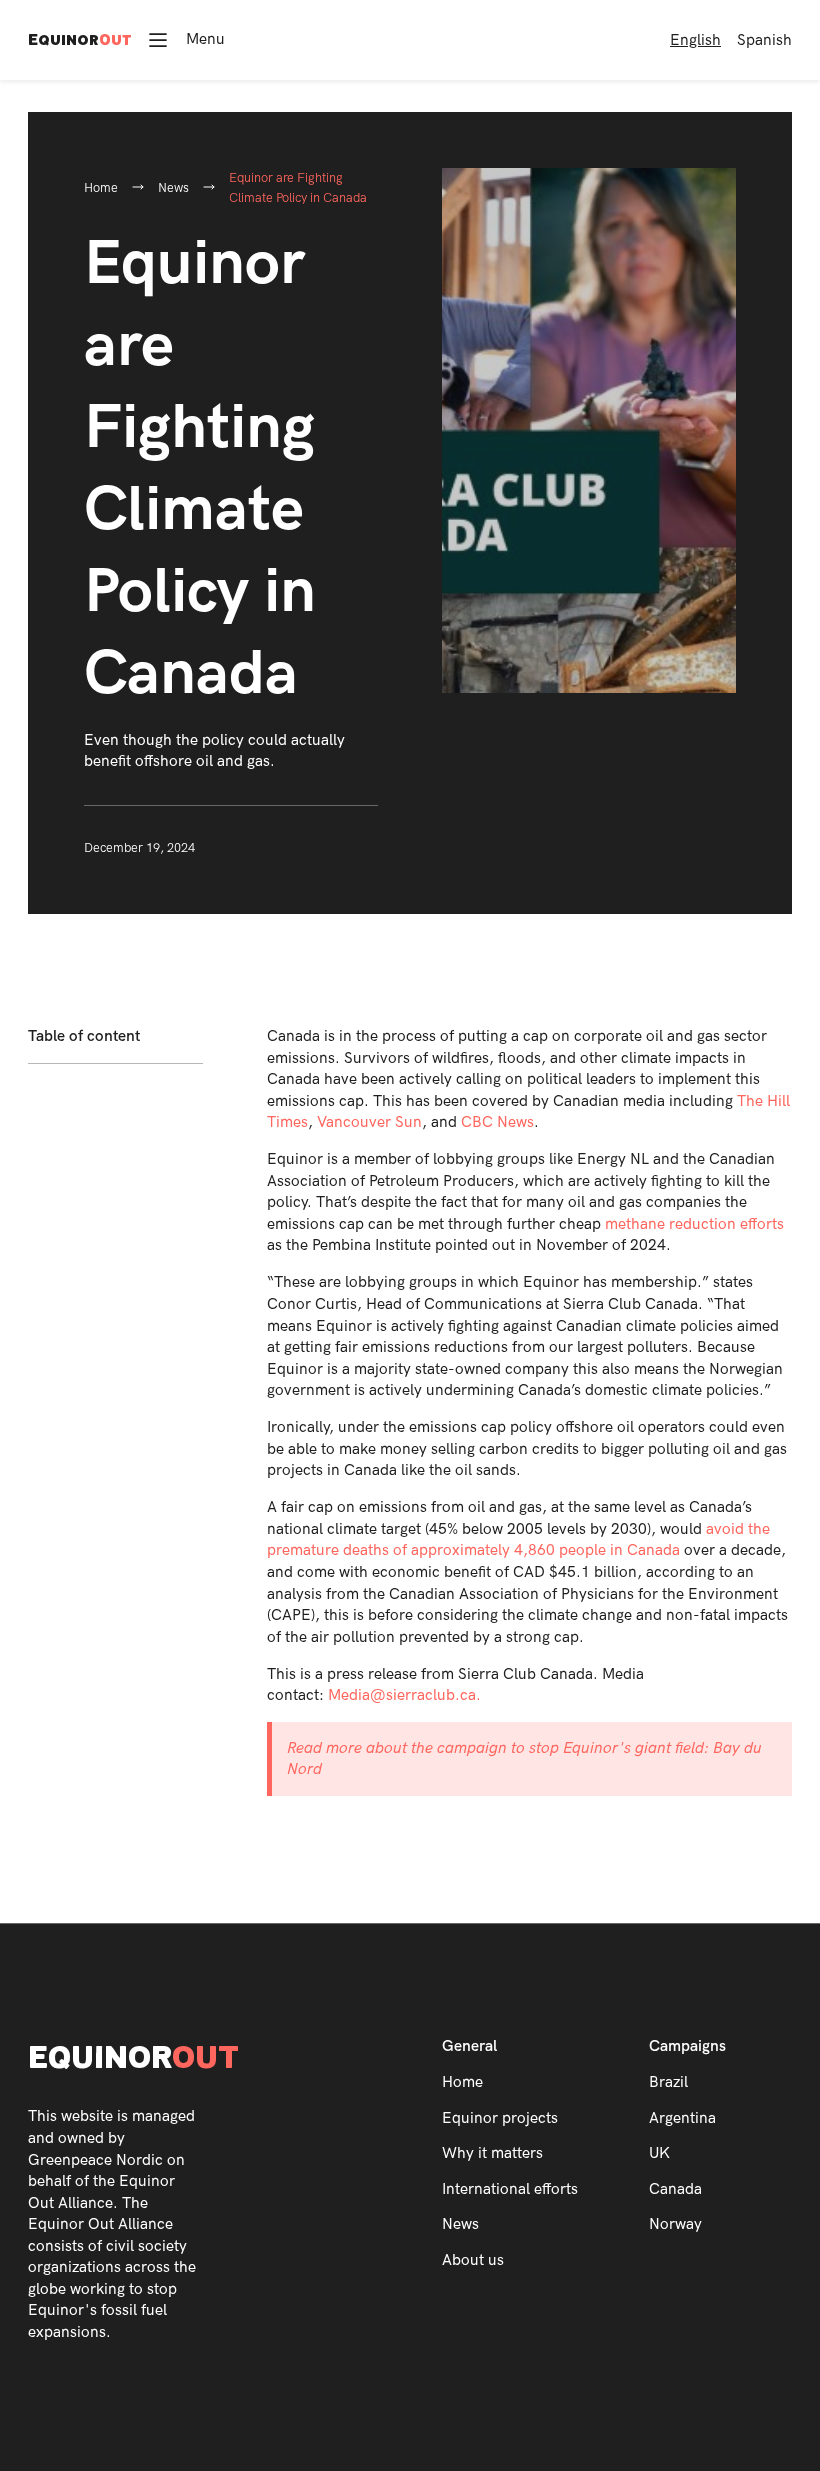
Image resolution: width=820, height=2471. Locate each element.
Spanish (764, 40)
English (695, 40)
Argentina (682, 2118)
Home (101, 187)
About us (473, 2260)
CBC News (497, 1122)
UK (659, 2153)
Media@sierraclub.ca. (404, 1695)
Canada (675, 2189)
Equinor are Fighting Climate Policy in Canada (298, 187)
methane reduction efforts (694, 1224)
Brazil (668, 2082)
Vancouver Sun (369, 1122)
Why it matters (492, 2153)
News (173, 187)
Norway (675, 2224)
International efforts (510, 2189)
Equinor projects (500, 2118)
